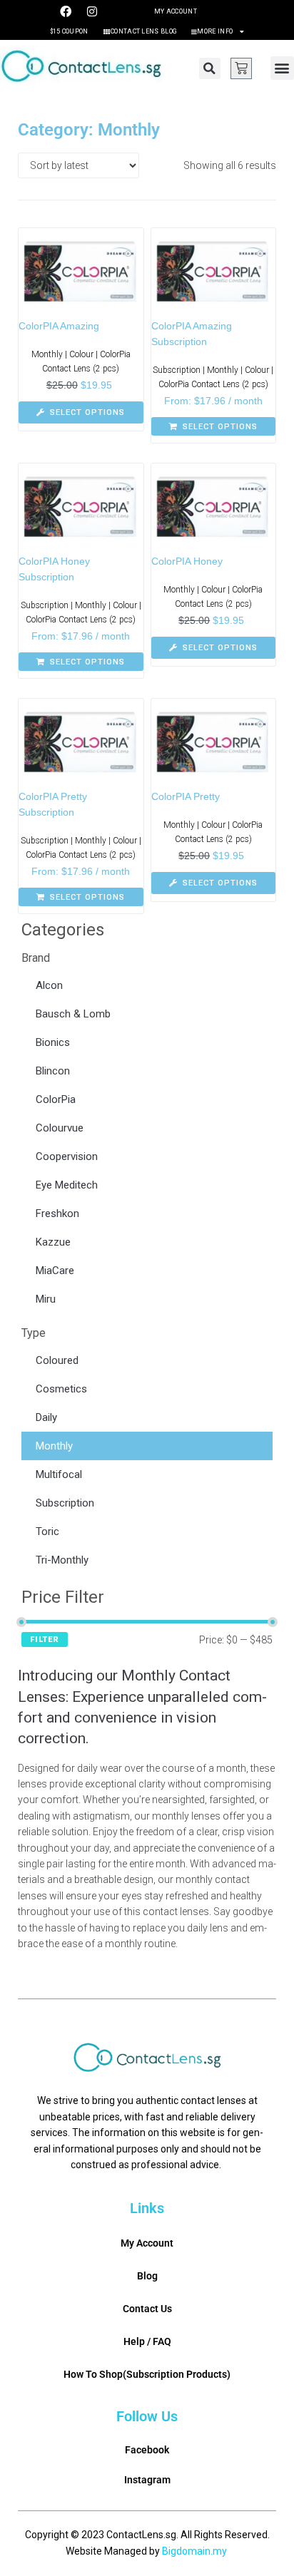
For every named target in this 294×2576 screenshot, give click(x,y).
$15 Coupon (69, 31)
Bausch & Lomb (73, 1014)
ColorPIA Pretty (186, 796)
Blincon (53, 1071)
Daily (46, 1417)
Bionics (53, 1042)
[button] (210, 68)
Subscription (65, 1503)
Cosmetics (61, 1389)
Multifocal (59, 1474)
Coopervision (67, 1156)
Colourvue (60, 1128)
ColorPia (56, 1099)
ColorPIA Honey (187, 561)
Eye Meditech (67, 1185)
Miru (46, 1299)
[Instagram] (92, 11)
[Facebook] (66, 11)
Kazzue (53, 1242)
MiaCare (55, 1271)
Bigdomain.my (194, 2551)
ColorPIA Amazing (59, 326)
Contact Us (147, 2309)
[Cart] (241, 68)
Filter (45, 1639)
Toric (47, 1531)
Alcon (49, 985)
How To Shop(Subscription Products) (147, 2374)
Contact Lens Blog (144, 31)
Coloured (57, 1360)
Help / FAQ (147, 2341)
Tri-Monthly (62, 1560)
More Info (215, 31)
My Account (176, 11)
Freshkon (57, 1213)
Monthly (54, 1446)
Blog (147, 2276)
